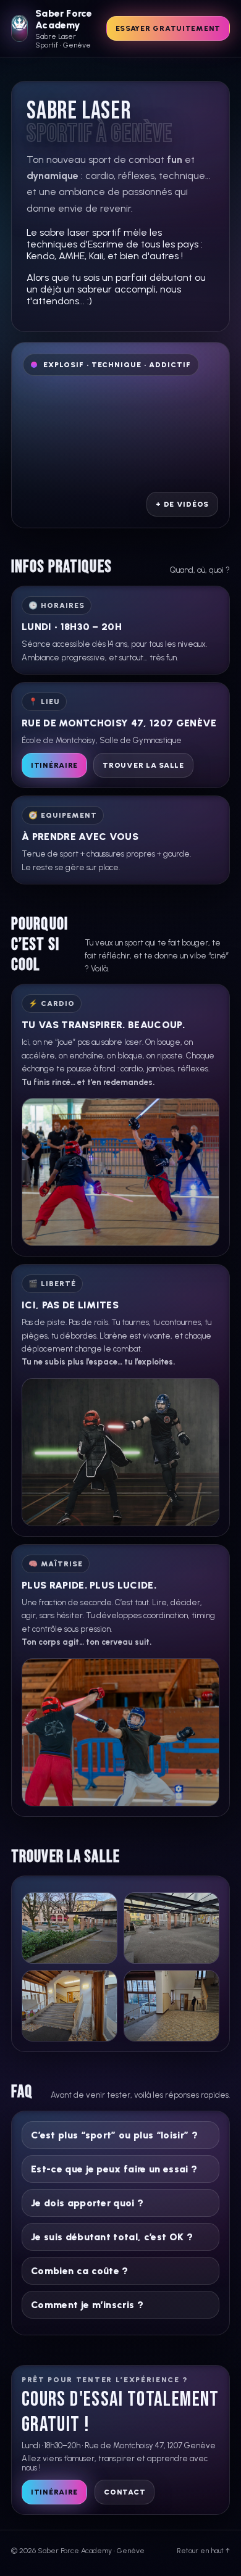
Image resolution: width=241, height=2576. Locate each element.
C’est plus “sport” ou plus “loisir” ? (114, 2135)
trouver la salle (143, 765)
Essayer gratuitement (168, 28)
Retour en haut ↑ (203, 2551)
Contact (125, 2492)
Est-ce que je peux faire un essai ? (114, 2169)
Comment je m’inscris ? (87, 2305)
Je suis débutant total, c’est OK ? (112, 2237)
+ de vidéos (182, 504)
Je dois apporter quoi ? (87, 2203)
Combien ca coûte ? (80, 2271)
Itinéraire (54, 765)
